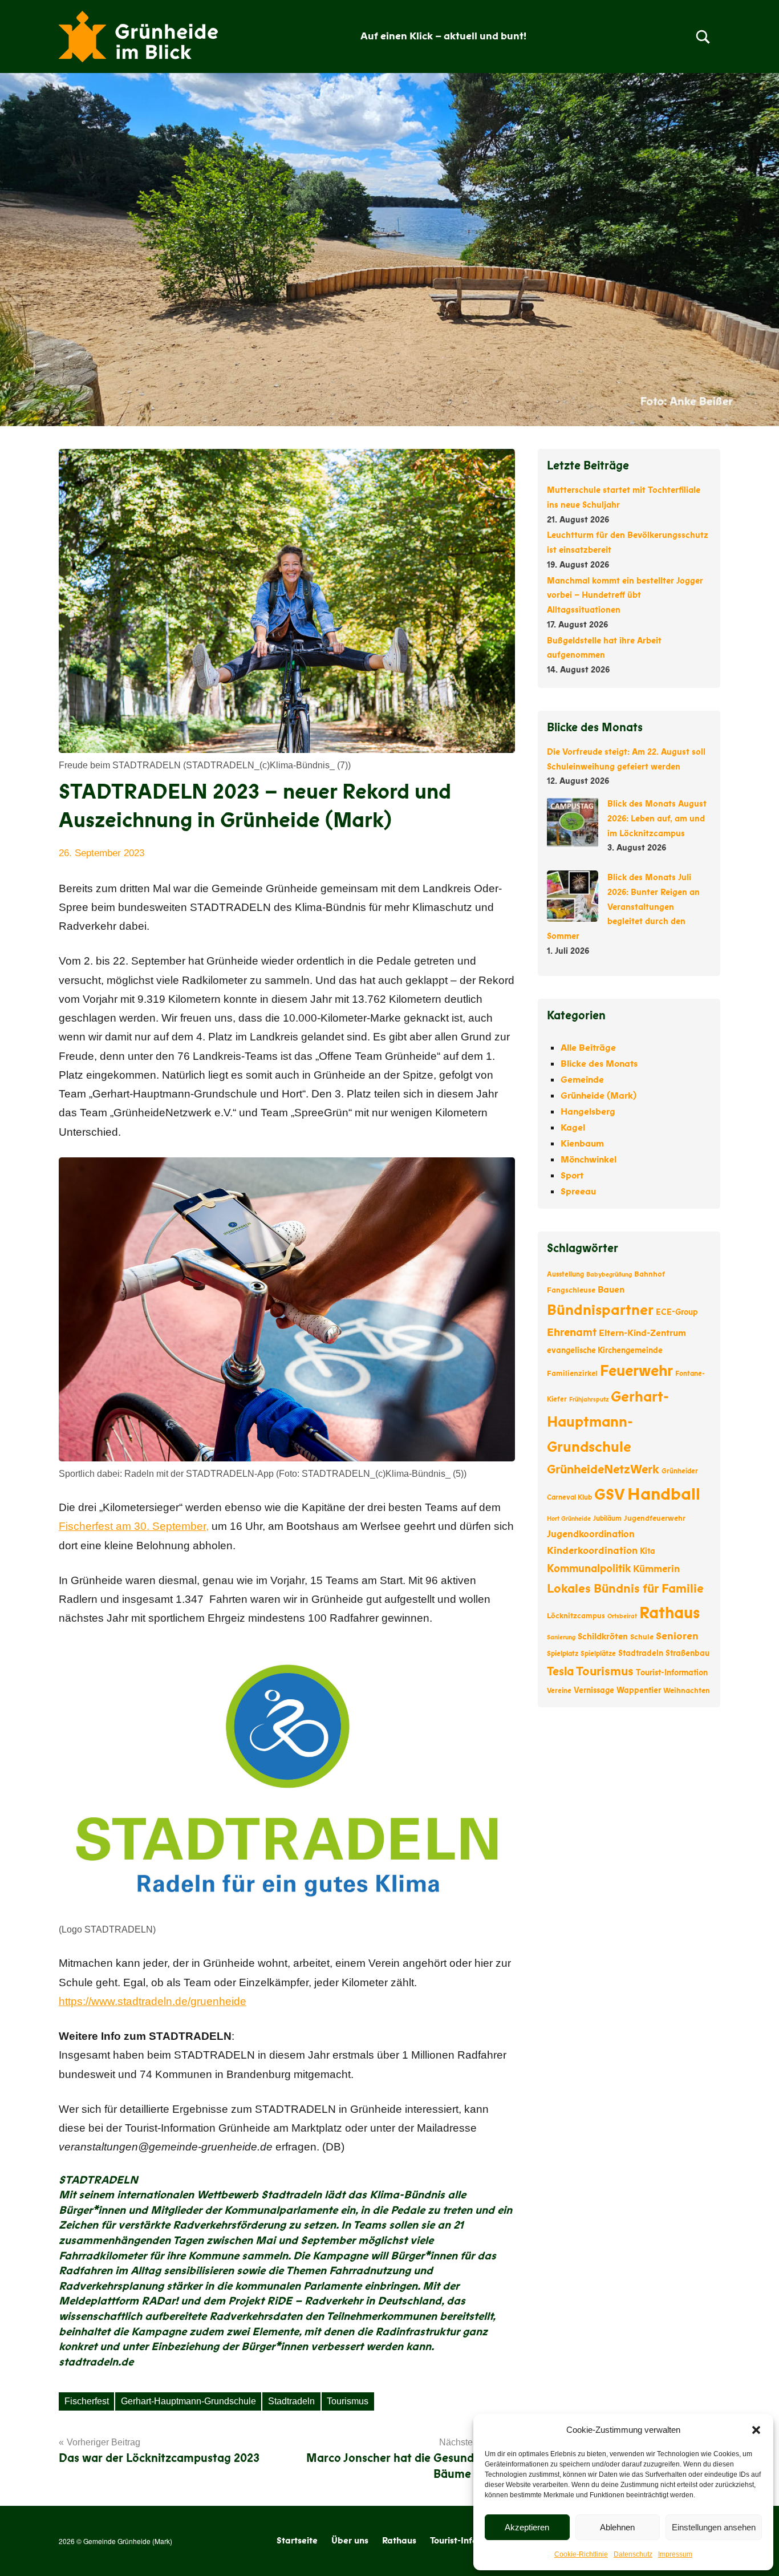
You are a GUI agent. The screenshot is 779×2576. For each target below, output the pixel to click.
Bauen (611, 1290)
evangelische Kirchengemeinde (605, 1350)
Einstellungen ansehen (714, 2527)
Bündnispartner (600, 1310)
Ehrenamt (572, 1332)
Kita (648, 1551)
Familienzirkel (572, 1374)
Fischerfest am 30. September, (134, 1526)
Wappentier (639, 1690)
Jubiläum (607, 1518)
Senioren (677, 1636)
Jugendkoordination (591, 1534)
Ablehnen (617, 2527)
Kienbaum (582, 1144)
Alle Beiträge (588, 1048)
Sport (572, 1176)
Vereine (559, 1691)
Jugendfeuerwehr (655, 1518)
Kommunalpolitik (589, 1569)
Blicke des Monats (599, 1064)
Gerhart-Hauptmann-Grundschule (188, 2401)
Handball (664, 1494)
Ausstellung (565, 1274)
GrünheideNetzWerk (603, 1470)
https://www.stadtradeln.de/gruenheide (153, 2001)
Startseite (297, 2541)
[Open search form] (703, 37)
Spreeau (578, 1192)
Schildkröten (603, 1637)
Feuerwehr (636, 1371)
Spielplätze (598, 1654)
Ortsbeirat (622, 1616)
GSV (610, 1495)
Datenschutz (633, 2554)
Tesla (560, 1672)
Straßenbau (687, 1653)
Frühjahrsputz (589, 1400)
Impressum (675, 2554)
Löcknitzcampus (576, 1616)
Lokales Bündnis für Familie (625, 1589)
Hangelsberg (588, 1112)
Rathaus (670, 1613)
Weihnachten (687, 1691)
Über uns (350, 2541)
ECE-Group (677, 1312)
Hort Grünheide (569, 1519)
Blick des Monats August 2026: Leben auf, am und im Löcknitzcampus (657, 819)
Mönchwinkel (589, 1160)
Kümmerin (656, 1569)
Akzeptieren (527, 2527)
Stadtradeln (291, 2401)
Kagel (573, 1128)
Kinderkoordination (592, 1551)
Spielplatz (563, 1654)
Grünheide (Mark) (599, 1096)
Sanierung (561, 1637)
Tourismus (348, 2401)
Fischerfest (87, 2401)
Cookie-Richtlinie (581, 2554)
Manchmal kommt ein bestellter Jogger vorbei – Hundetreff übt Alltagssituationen (625, 596)
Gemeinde (582, 1080)
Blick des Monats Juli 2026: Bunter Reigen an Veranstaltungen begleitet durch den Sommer (623, 907)
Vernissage (594, 1690)
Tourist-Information (672, 1673)
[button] (756, 2430)
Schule (642, 1637)
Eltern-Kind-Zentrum (642, 1333)
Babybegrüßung (609, 1275)
